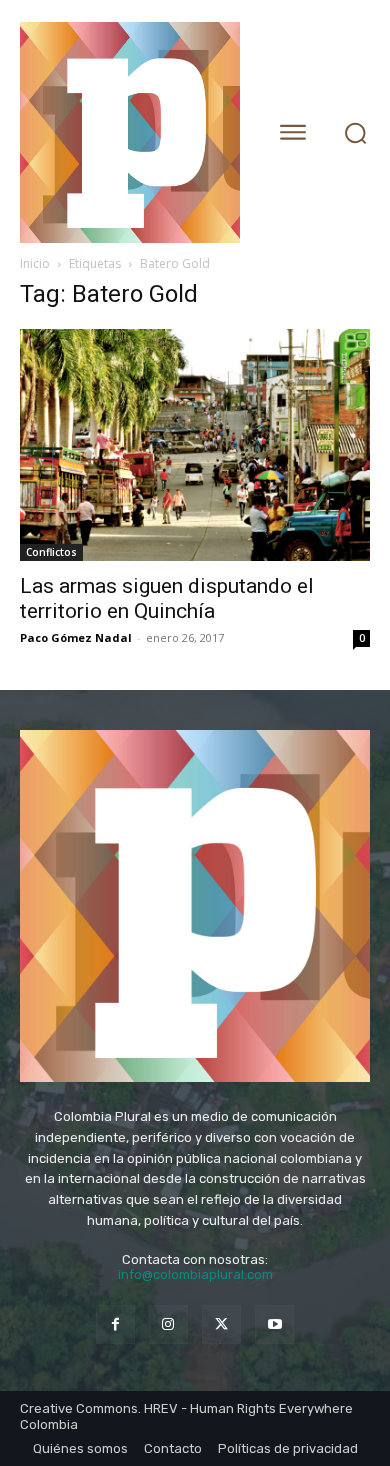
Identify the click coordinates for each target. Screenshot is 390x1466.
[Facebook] (115, 1324)
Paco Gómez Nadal (76, 637)
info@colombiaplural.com (195, 1274)
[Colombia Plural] (132, 132)
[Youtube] (274, 1324)
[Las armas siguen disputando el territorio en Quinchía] (195, 445)
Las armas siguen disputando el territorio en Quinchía (167, 598)
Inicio (35, 263)
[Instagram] (168, 1324)
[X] (221, 1324)
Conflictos (51, 552)
